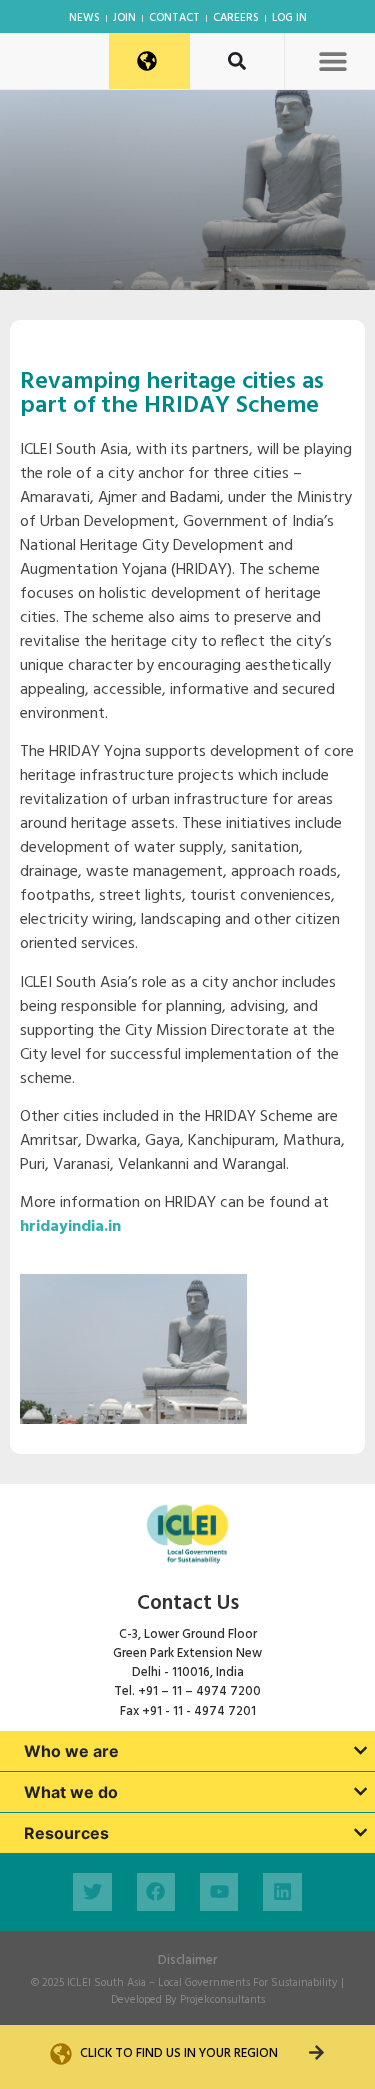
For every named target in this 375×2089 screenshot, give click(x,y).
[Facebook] (156, 1892)
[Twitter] (92, 1892)
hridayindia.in (70, 1227)
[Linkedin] (282, 1892)
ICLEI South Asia (106, 1983)
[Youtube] (219, 1892)
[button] (332, 60)
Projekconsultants (222, 2000)
